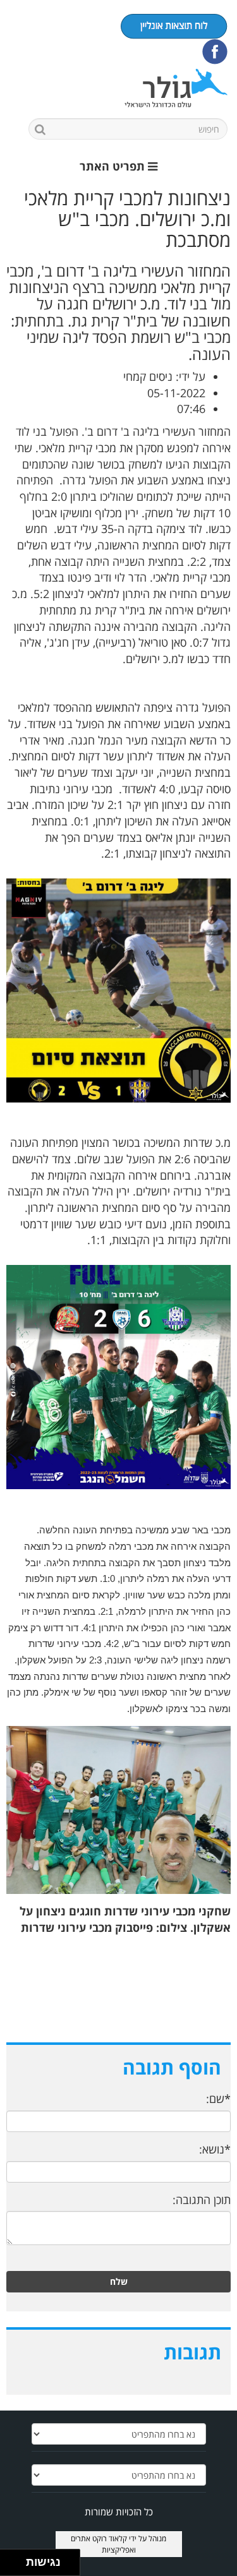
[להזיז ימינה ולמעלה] (17, 2559)
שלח (119, 2281)
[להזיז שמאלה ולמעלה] (10, 2559)
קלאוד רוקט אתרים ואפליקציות (103, 2544)
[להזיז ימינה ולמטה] (17, 2566)
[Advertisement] (118, 1998)
